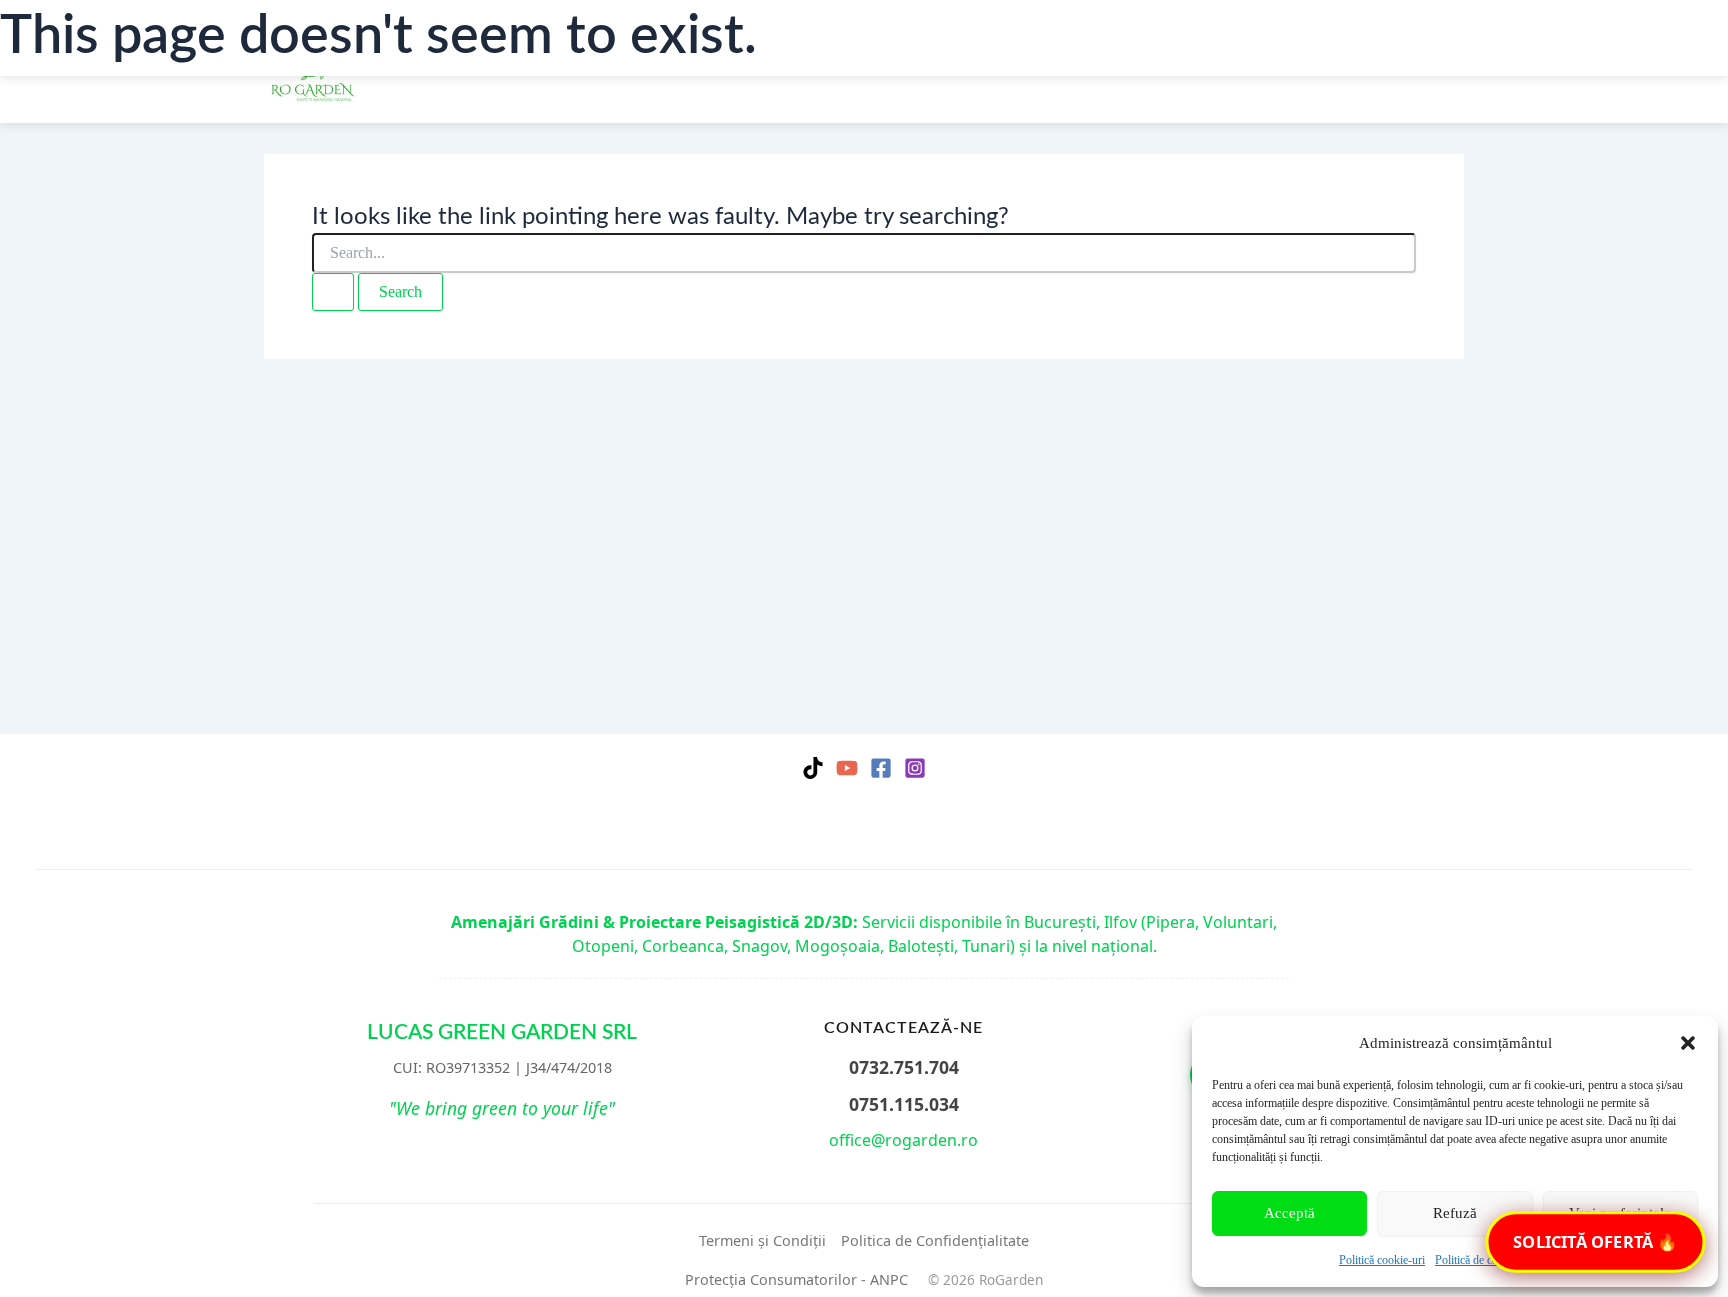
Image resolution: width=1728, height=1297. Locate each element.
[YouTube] (847, 768)
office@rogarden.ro (903, 1140)
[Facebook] (881, 768)
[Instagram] (915, 768)
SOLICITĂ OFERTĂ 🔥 (1595, 1242)
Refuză (1455, 1213)
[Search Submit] (333, 292)
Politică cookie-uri (1382, 1260)
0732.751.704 (904, 1067)
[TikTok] (813, 768)
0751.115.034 (904, 1104)
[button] (1688, 1043)
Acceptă (1289, 1213)
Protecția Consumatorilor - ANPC (796, 1279)
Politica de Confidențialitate (935, 1240)
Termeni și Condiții (762, 1240)
